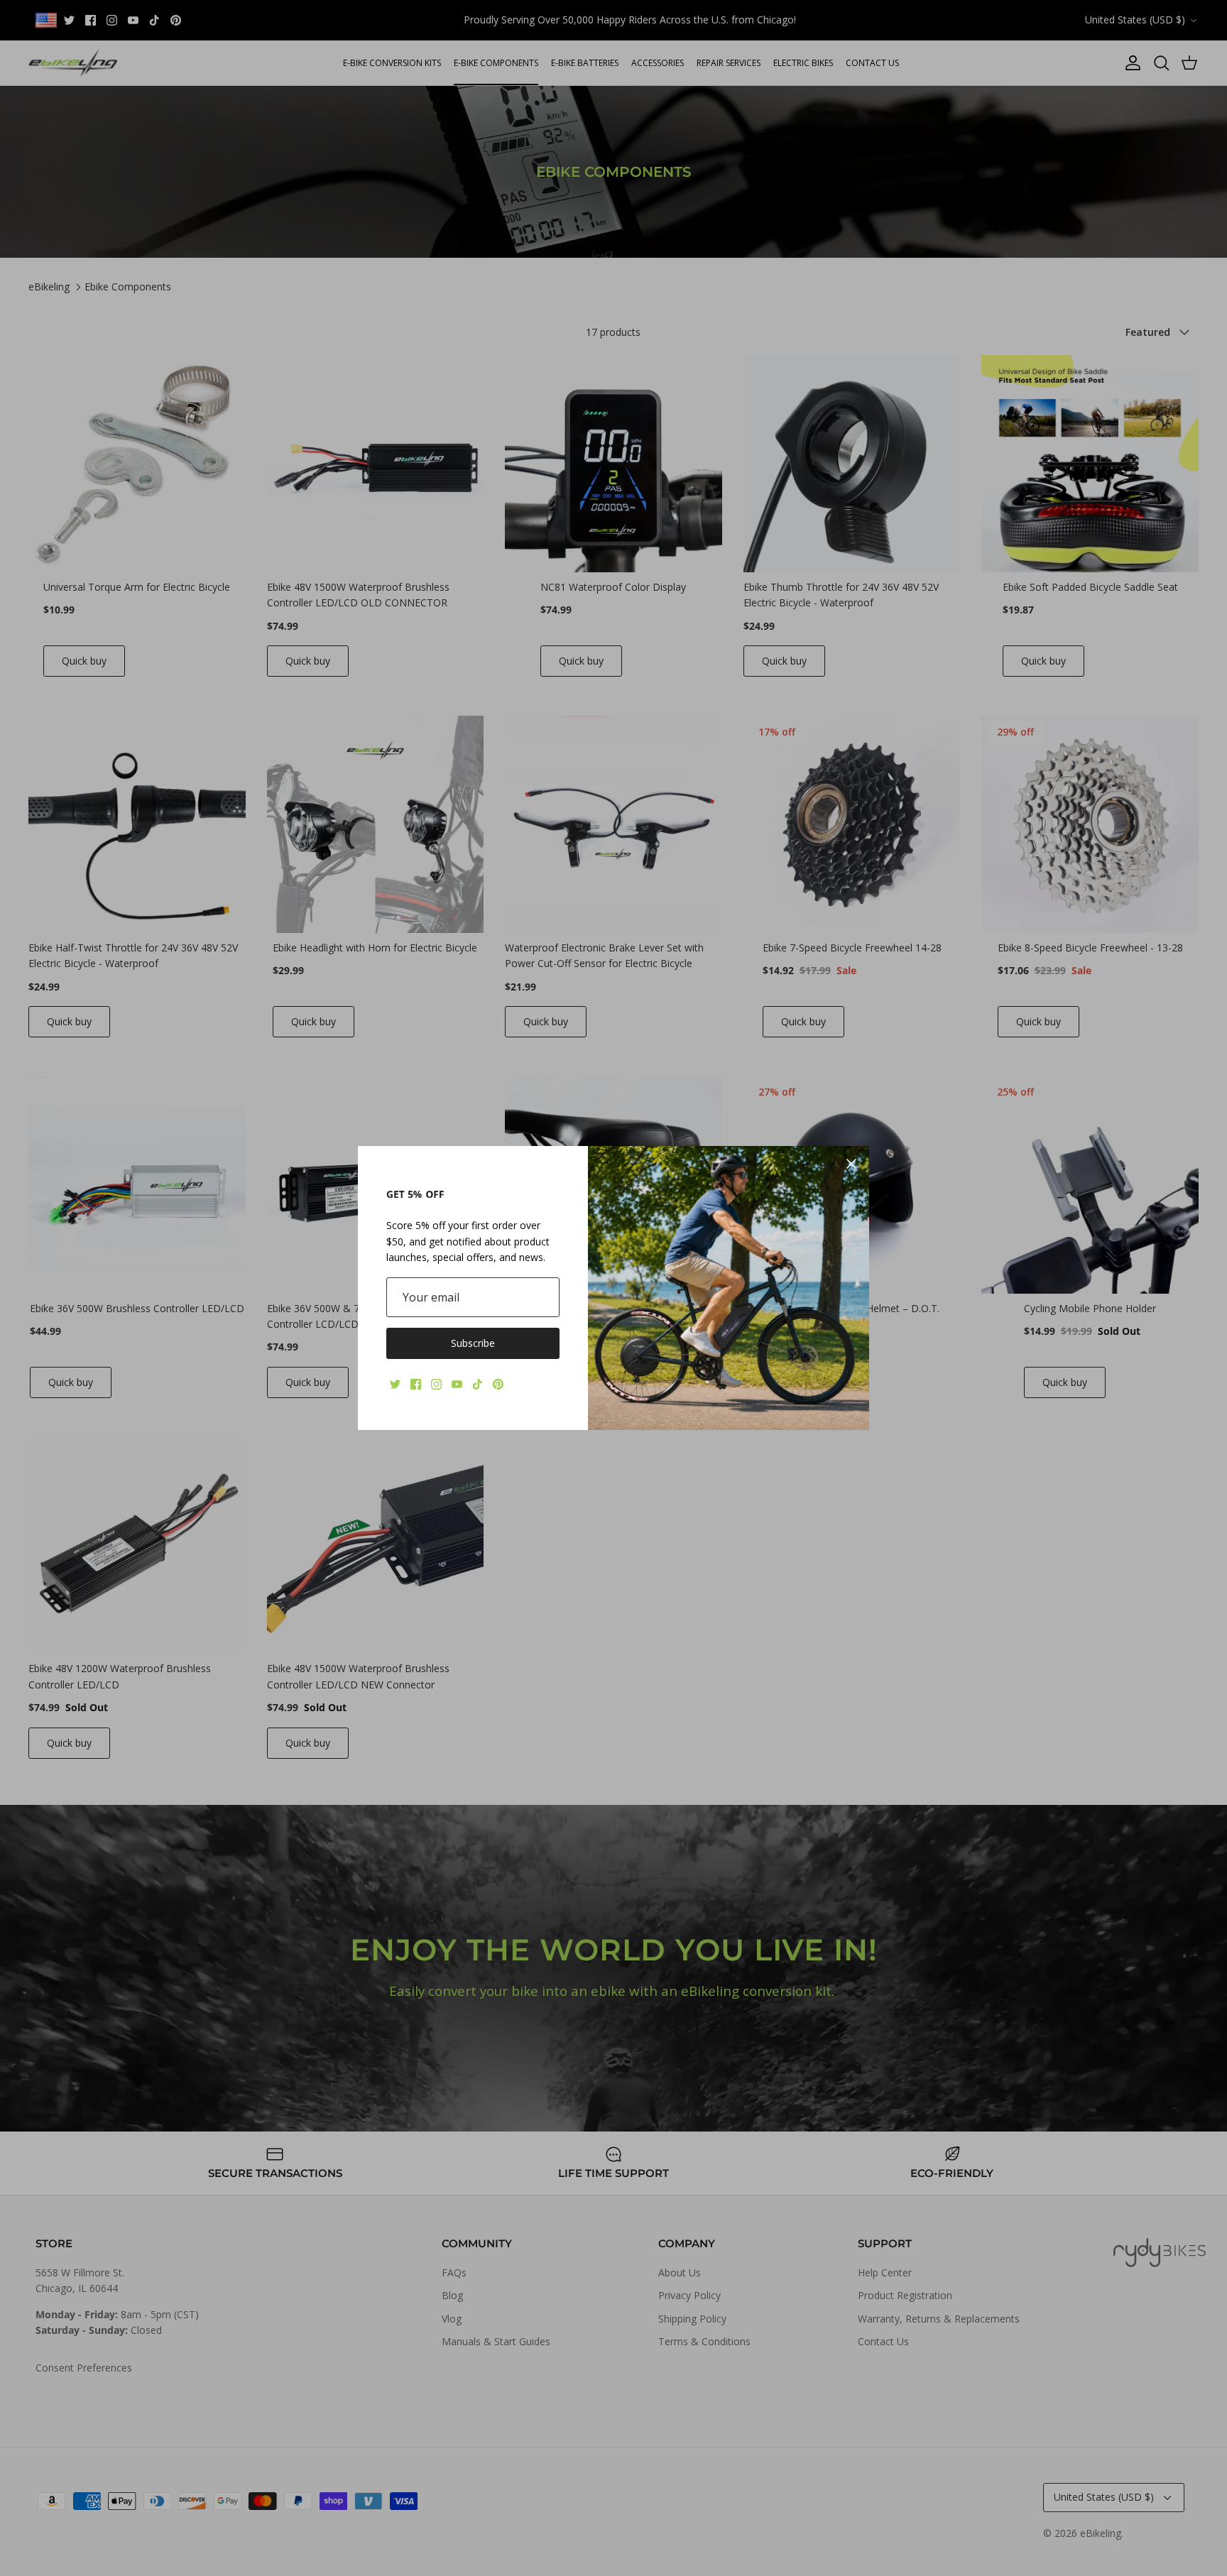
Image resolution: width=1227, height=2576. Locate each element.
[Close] (851, 1164)
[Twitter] (395, 1384)
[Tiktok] (478, 1384)
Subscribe (473, 1343)
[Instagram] (436, 1384)
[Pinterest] (498, 1384)
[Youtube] (457, 1384)
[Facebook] (416, 1384)
